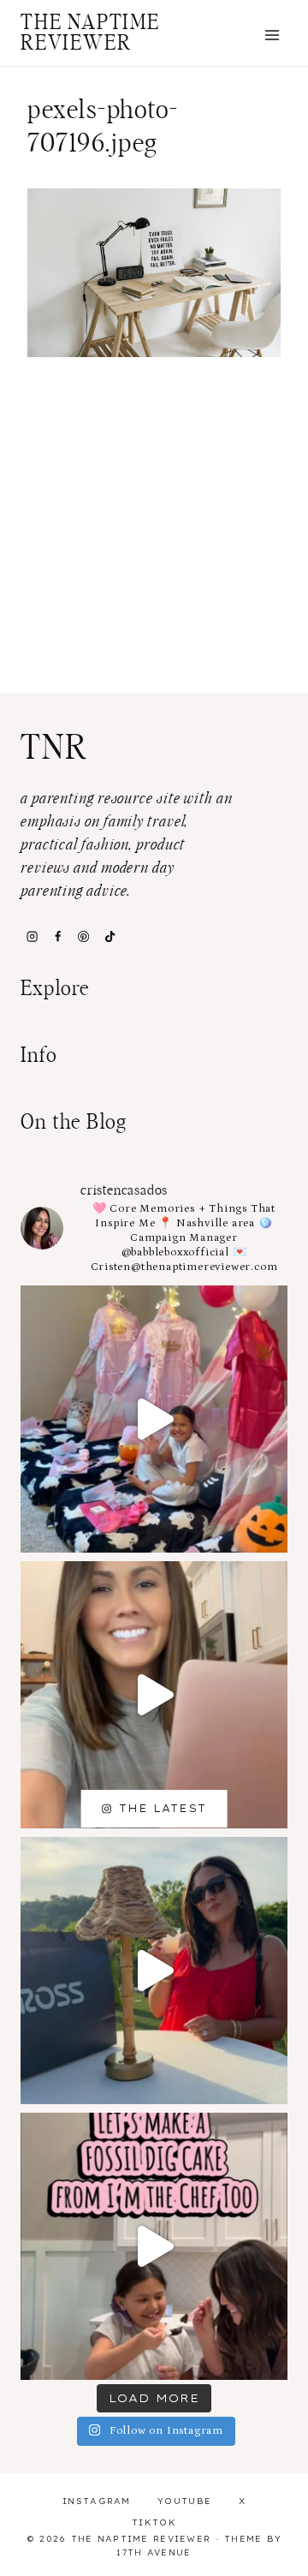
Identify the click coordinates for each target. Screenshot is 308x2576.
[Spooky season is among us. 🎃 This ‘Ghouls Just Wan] (154, 1419)
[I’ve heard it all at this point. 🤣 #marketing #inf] (154, 1695)
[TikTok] (110, 936)
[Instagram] (32, 936)
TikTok (154, 2522)
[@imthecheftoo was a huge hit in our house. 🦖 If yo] (154, 2246)
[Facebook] (57, 936)
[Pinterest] (84, 936)
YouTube (184, 2501)
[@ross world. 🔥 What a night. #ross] (154, 1971)
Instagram (97, 2501)
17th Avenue (154, 2552)
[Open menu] (272, 35)
